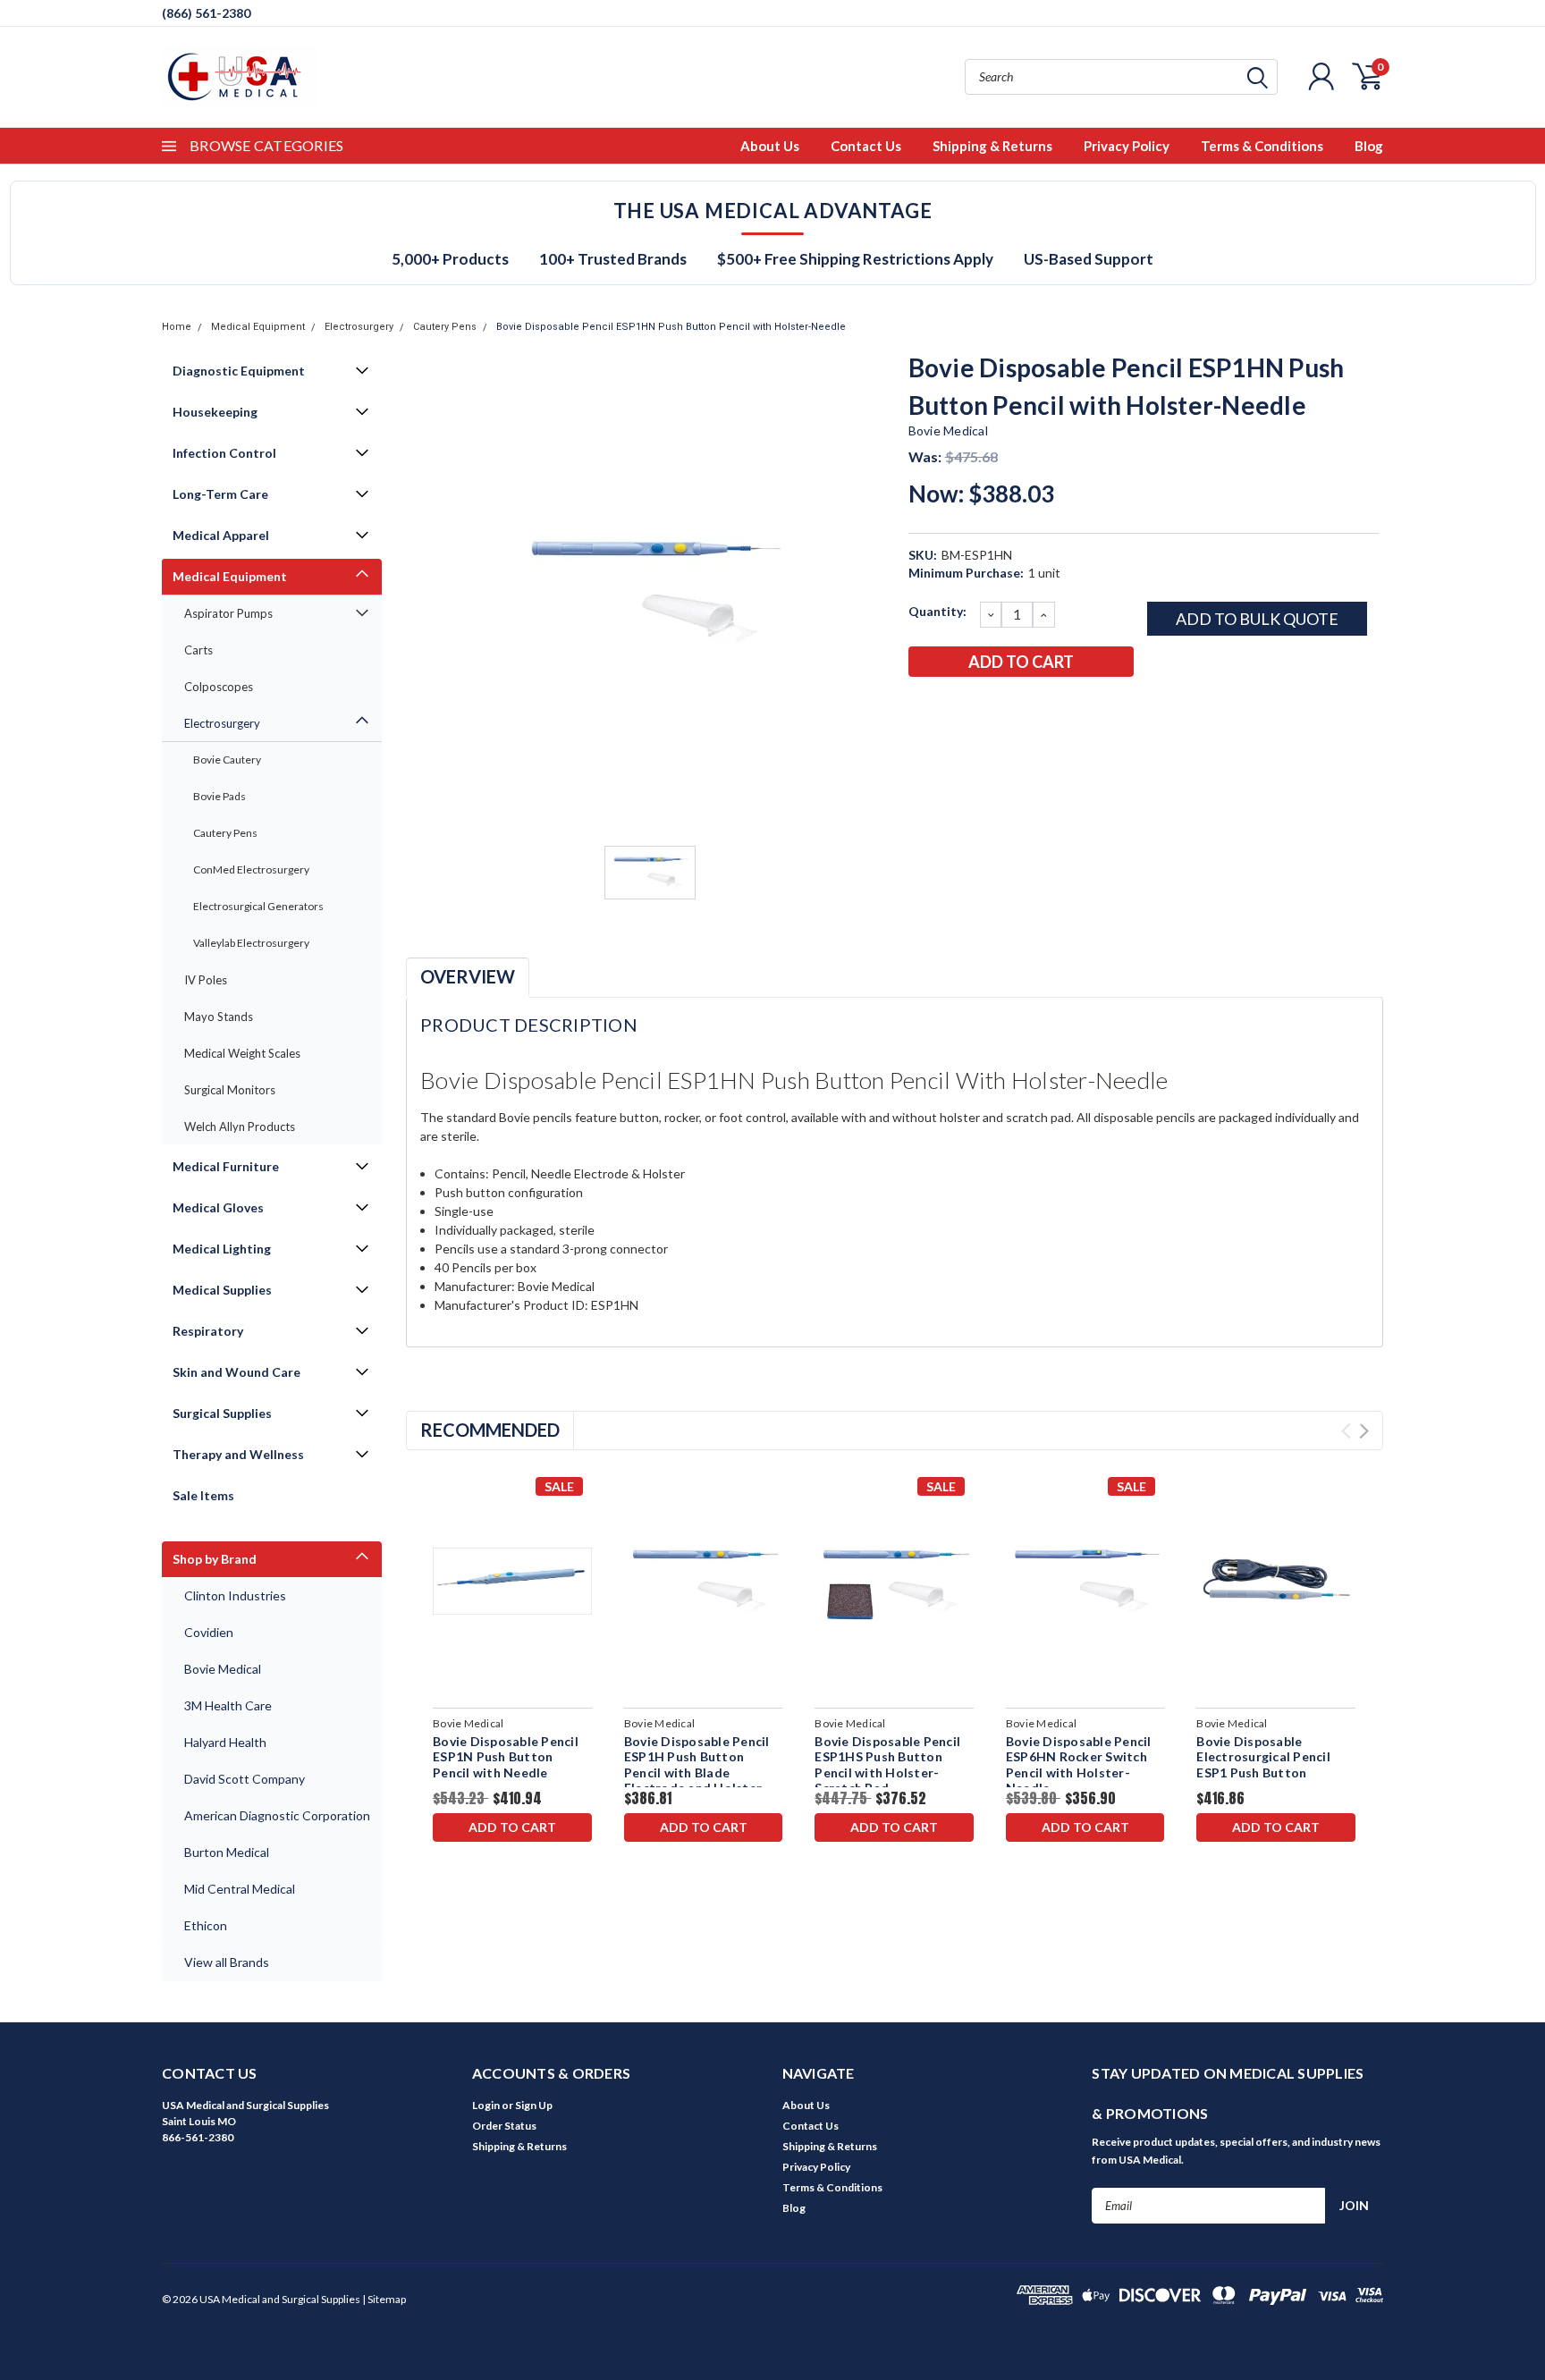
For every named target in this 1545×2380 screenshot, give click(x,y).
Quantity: (937, 611)
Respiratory (208, 1331)
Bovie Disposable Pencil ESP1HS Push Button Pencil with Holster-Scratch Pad (887, 1765)
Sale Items (203, 1495)
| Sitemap (384, 2299)
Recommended (490, 1430)
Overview (468, 976)
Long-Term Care (220, 494)
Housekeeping (215, 412)
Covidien (209, 1632)
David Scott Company (245, 1779)
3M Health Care (228, 1705)
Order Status (504, 2126)
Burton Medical (227, 1852)
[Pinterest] (1068, 708)
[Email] (950, 708)
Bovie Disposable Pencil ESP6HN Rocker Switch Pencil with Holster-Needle (1079, 1765)
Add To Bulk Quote (1257, 619)
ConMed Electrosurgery (251, 869)
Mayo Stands (219, 1017)
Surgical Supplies (222, 1413)
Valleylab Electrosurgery (251, 943)
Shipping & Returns (992, 146)
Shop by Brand (215, 1559)
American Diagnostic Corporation (277, 1815)
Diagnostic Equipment (239, 371)
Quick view (512, 1581)
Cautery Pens (445, 327)
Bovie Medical (223, 1669)
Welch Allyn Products (240, 1127)
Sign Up (534, 2105)
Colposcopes (219, 687)
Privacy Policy (1127, 146)
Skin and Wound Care (236, 1372)
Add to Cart (512, 1827)
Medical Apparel (221, 535)
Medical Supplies (222, 1290)
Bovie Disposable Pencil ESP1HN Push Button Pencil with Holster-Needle (671, 327)
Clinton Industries (235, 1595)
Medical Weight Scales (242, 1053)
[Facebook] (921, 708)
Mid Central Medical (240, 1889)
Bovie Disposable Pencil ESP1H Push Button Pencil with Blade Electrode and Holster (697, 1765)
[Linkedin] (1039, 708)
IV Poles (206, 980)
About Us (770, 146)
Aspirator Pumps (228, 613)
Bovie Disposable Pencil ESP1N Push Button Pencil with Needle (506, 1757)
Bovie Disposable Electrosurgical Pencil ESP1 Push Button (1263, 1757)
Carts (198, 650)
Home (177, 327)
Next (1364, 1431)
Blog (1369, 146)
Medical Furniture (226, 1166)
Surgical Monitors (230, 1090)
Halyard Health (225, 1742)
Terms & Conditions (1262, 146)
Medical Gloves (218, 1207)
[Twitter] (1009, 708)
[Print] (980, 708)
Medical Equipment (258, 327)
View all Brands (227, 1962)
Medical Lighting (222, 1249)
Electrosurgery (359, 327)
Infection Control (224, 453)
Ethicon (206, 1925)
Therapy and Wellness (238, 1454)
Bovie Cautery (227, 760)
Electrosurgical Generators (258, 906)
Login (486, 2105)
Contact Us (866, 146)
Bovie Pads (220, 796)
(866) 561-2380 (206, 13)
